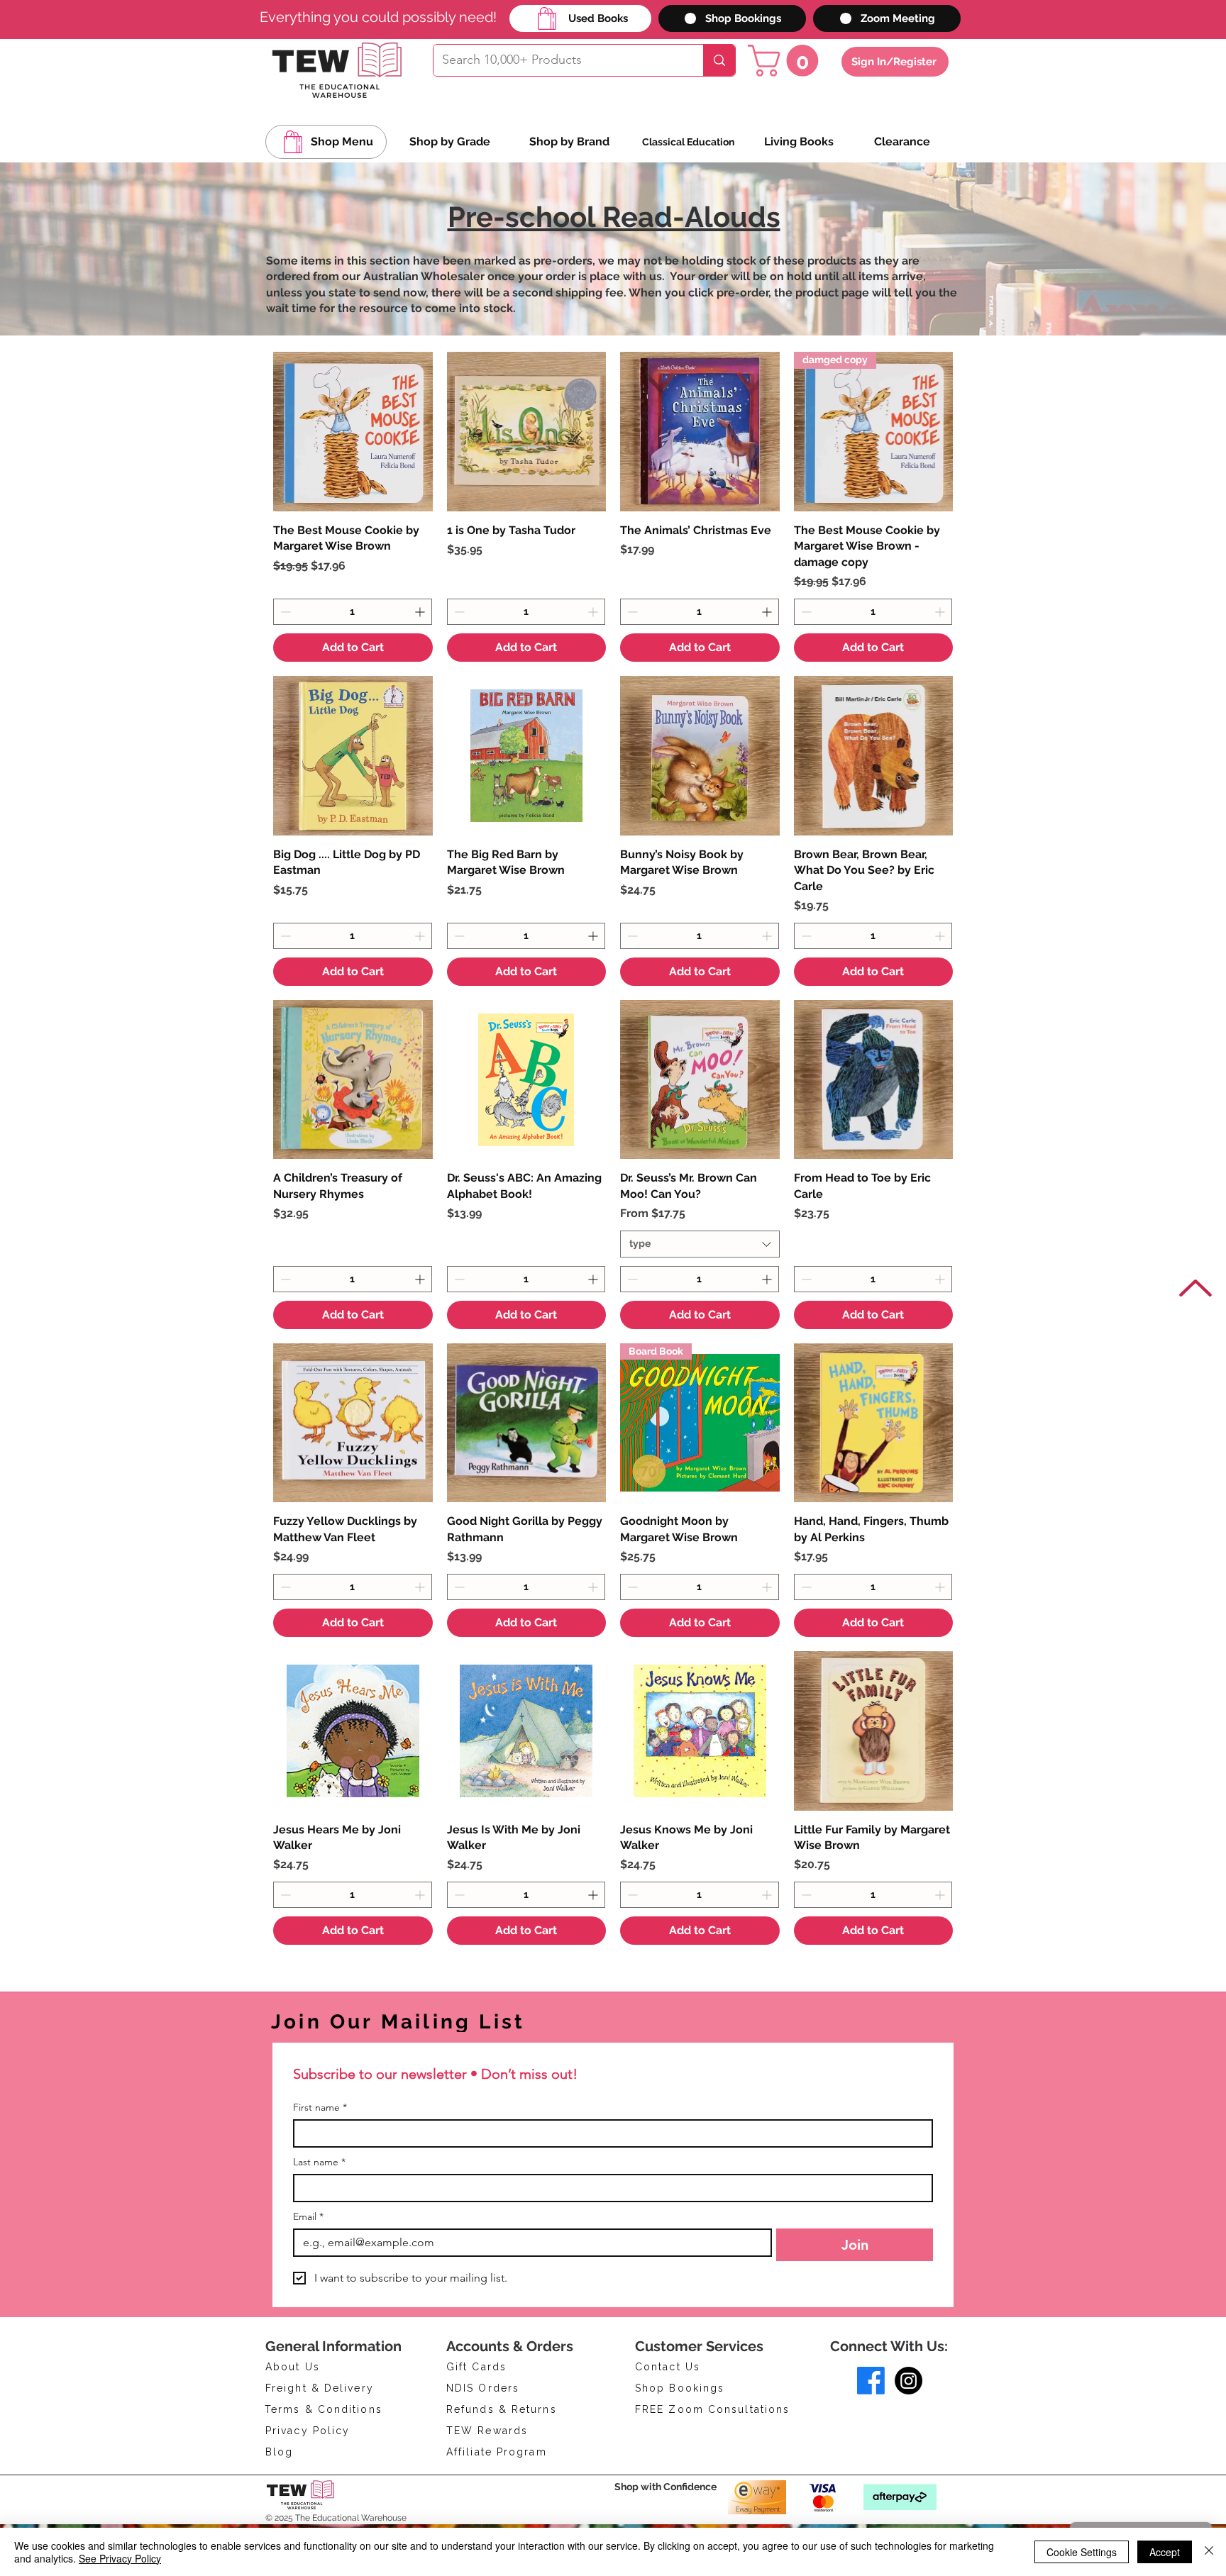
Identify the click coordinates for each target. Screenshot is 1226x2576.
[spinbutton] (353, 612)
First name (320, 2108)
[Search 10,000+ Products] (719, 60)
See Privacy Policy (120, 2558)
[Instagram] (909, 2381)
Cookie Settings (1082, 2552)
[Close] (1209, 2552)
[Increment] (421, 612)
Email (308, 2217)
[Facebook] (871, 2381)
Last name (319, 2162)
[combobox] (700, 1244)
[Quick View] (353, 432)
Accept (1165, 2552)
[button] (787, 61)
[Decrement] (284, 612)
